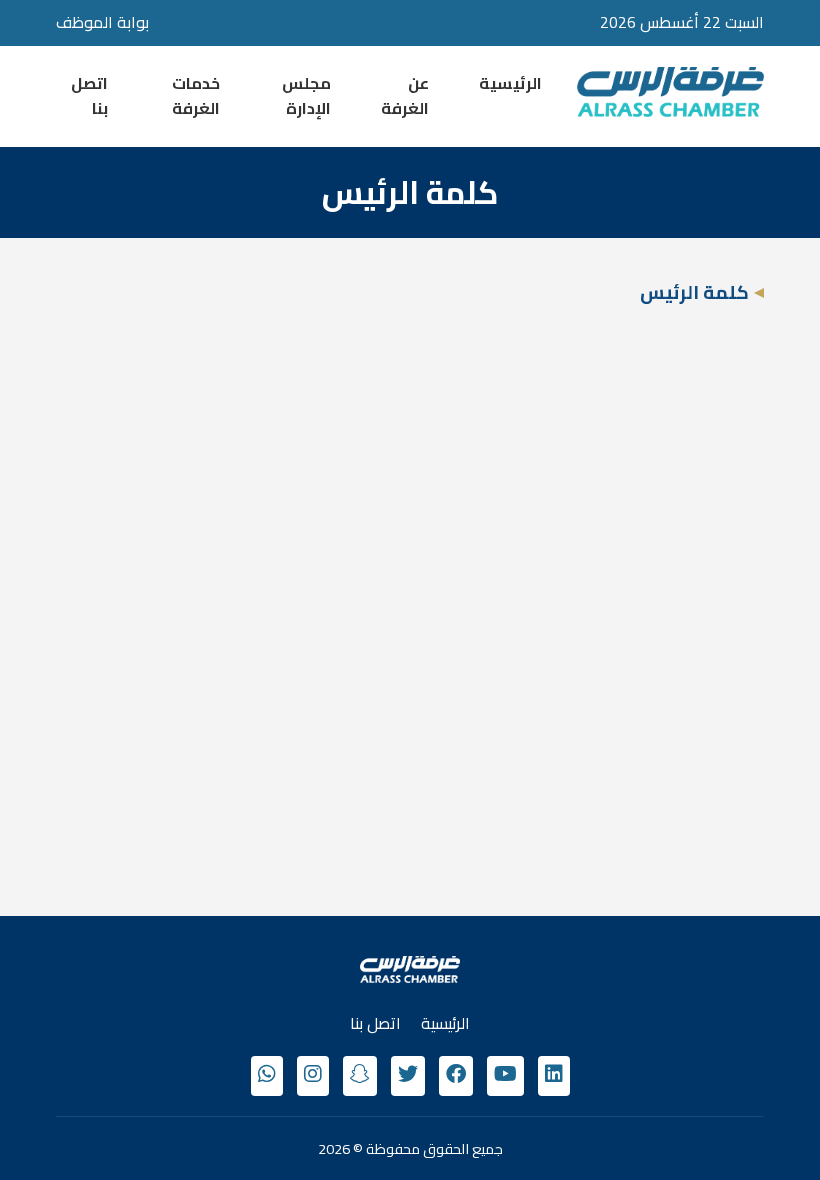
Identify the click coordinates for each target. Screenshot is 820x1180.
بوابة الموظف (102, 22)
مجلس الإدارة (306, 96)
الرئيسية (510, 83)
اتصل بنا (89, 96)
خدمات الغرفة (196, 96)
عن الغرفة (405, 96)
